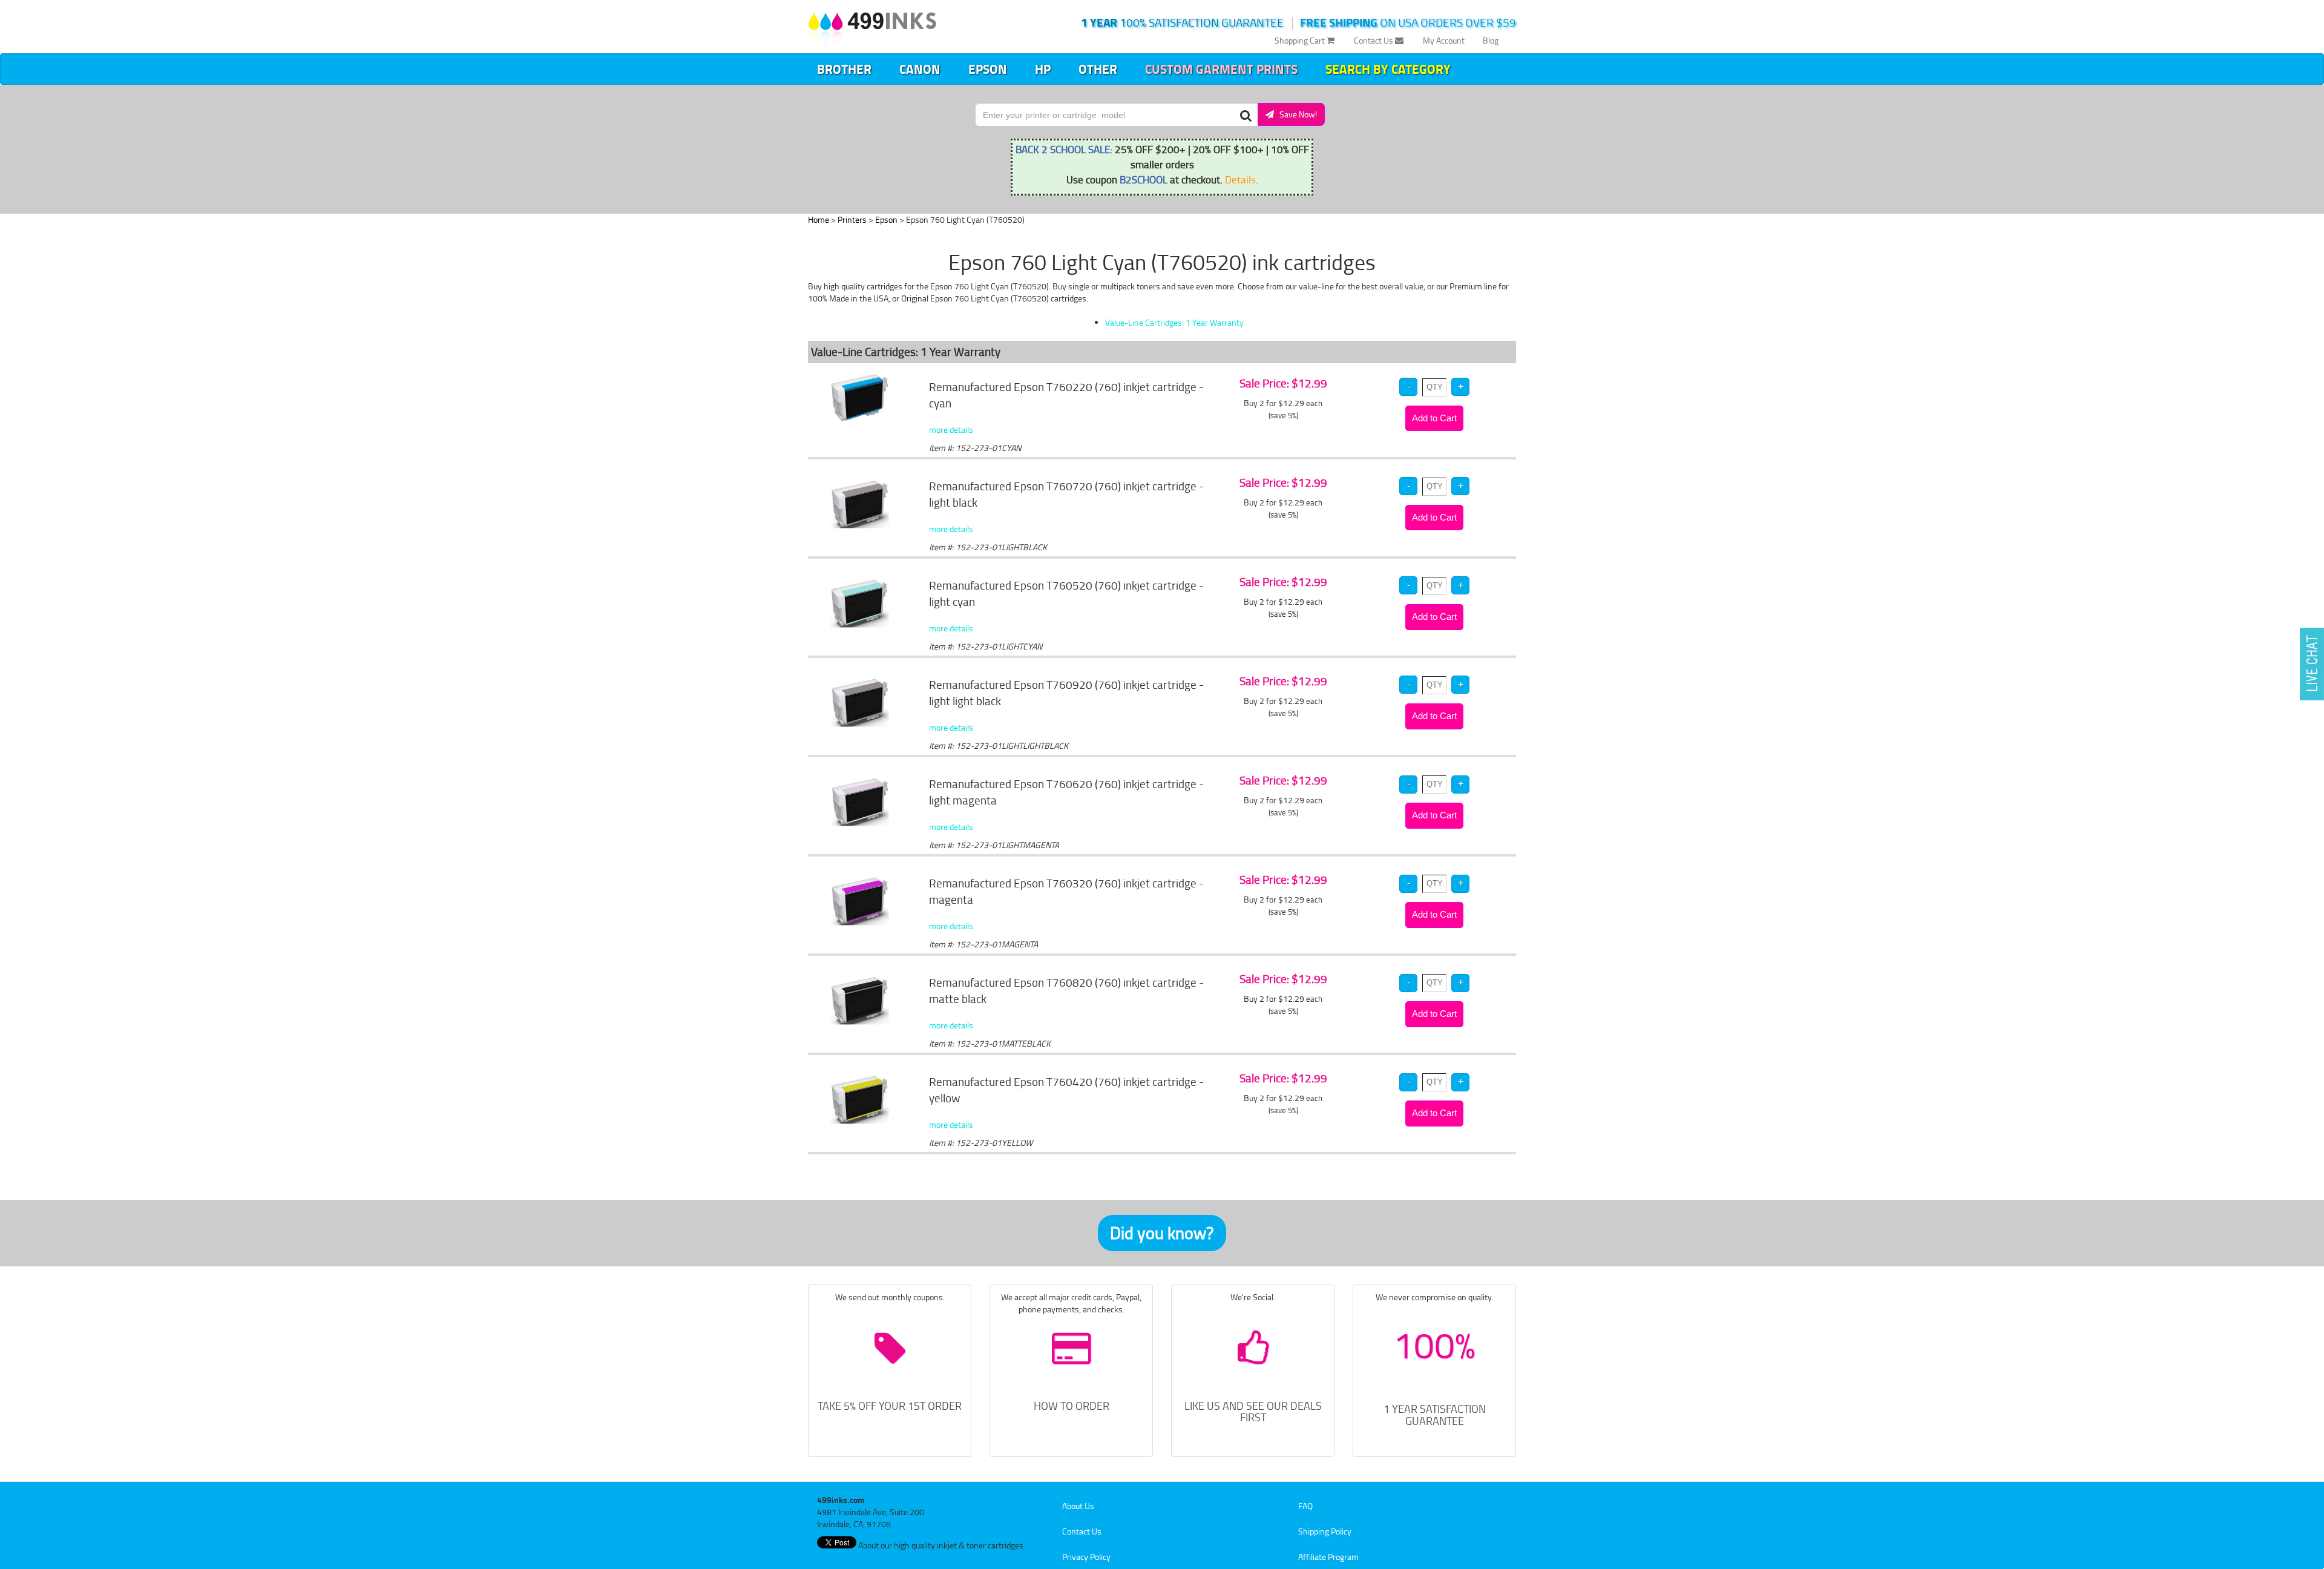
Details (1240, 179)
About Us (1078, 1506)
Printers (852, 219)
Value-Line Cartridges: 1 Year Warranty (1174, 322)
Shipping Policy (1325, 1531)
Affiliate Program (1328, 1557)
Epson (988, 69)
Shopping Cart (1301, 40)
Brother (844, 69)
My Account (1444, 40)
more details (951, 429)
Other (1098, 69)
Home (819, 219)
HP (1043, 69)
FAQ (1305, 1506)
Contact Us (1374, 40)
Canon (920, 69)
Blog (1491, 40)
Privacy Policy (1086, 1557)
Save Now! (1295, 114)
